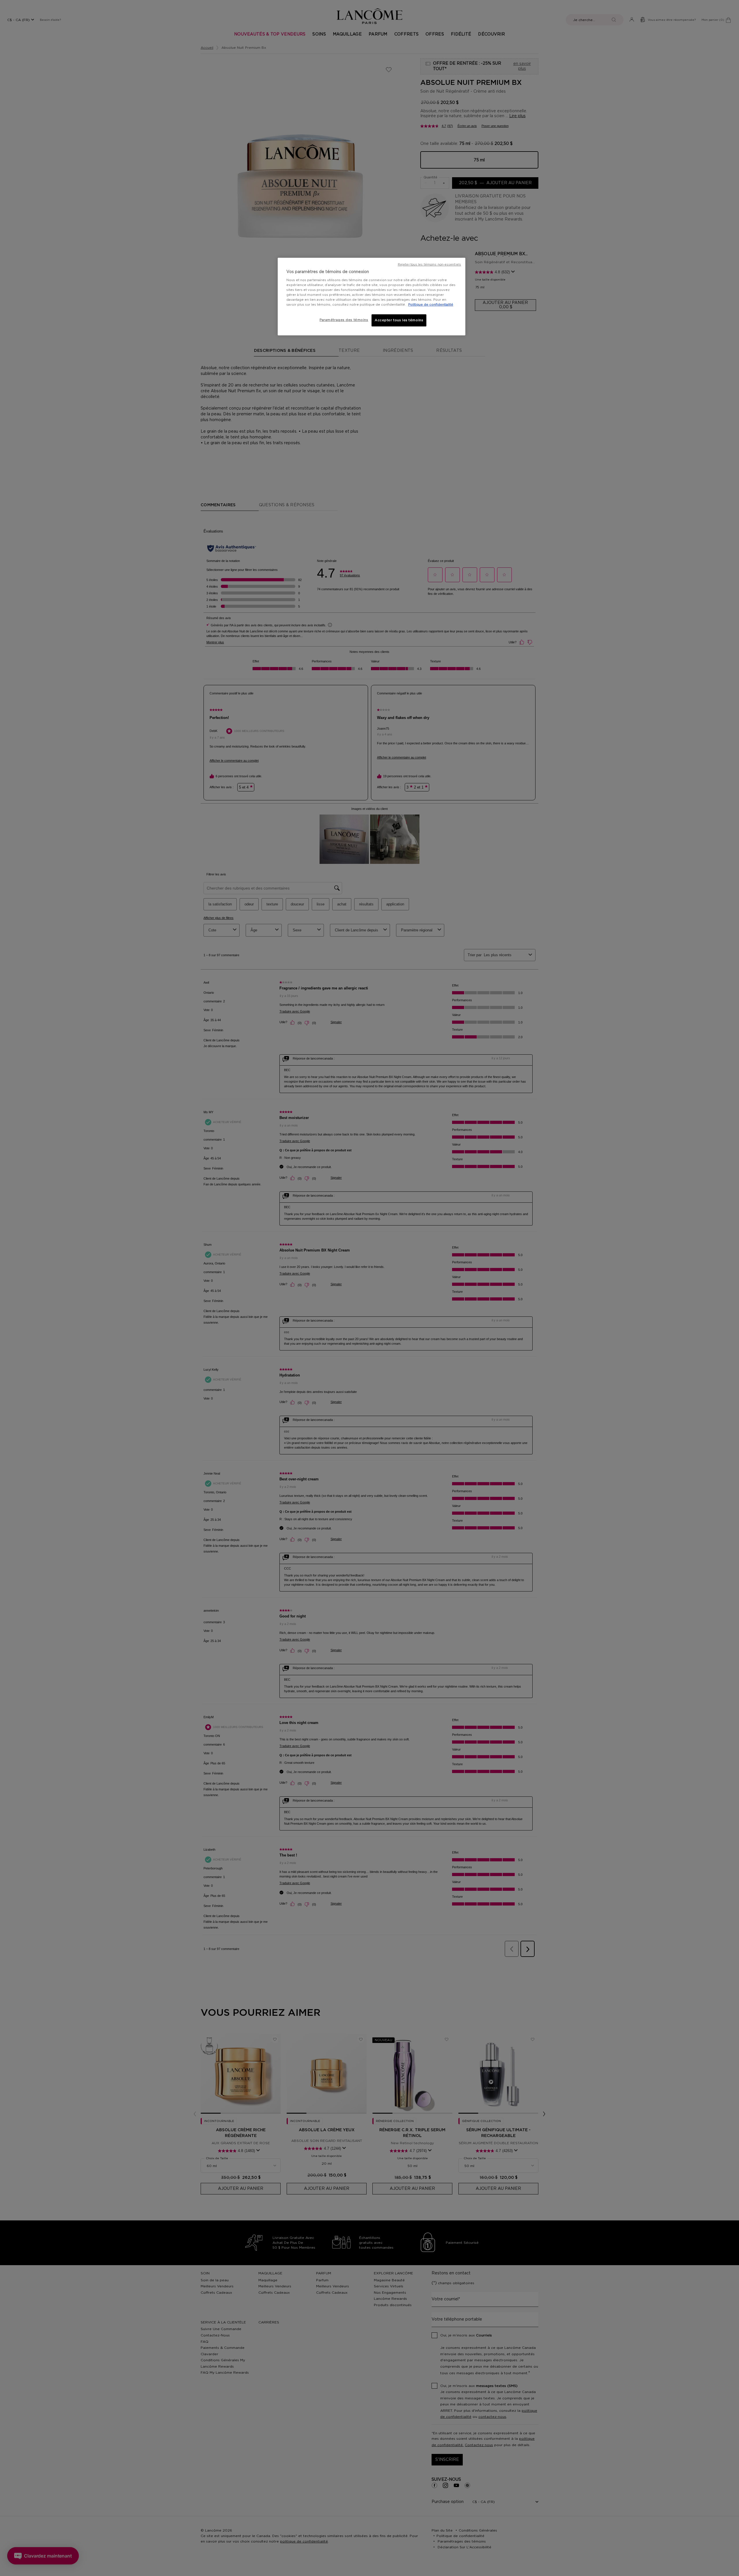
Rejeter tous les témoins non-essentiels (429, 265)
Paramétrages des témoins (344, 320)
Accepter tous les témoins (399, 320)
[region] (372, 297)
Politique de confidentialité (431, 305)
